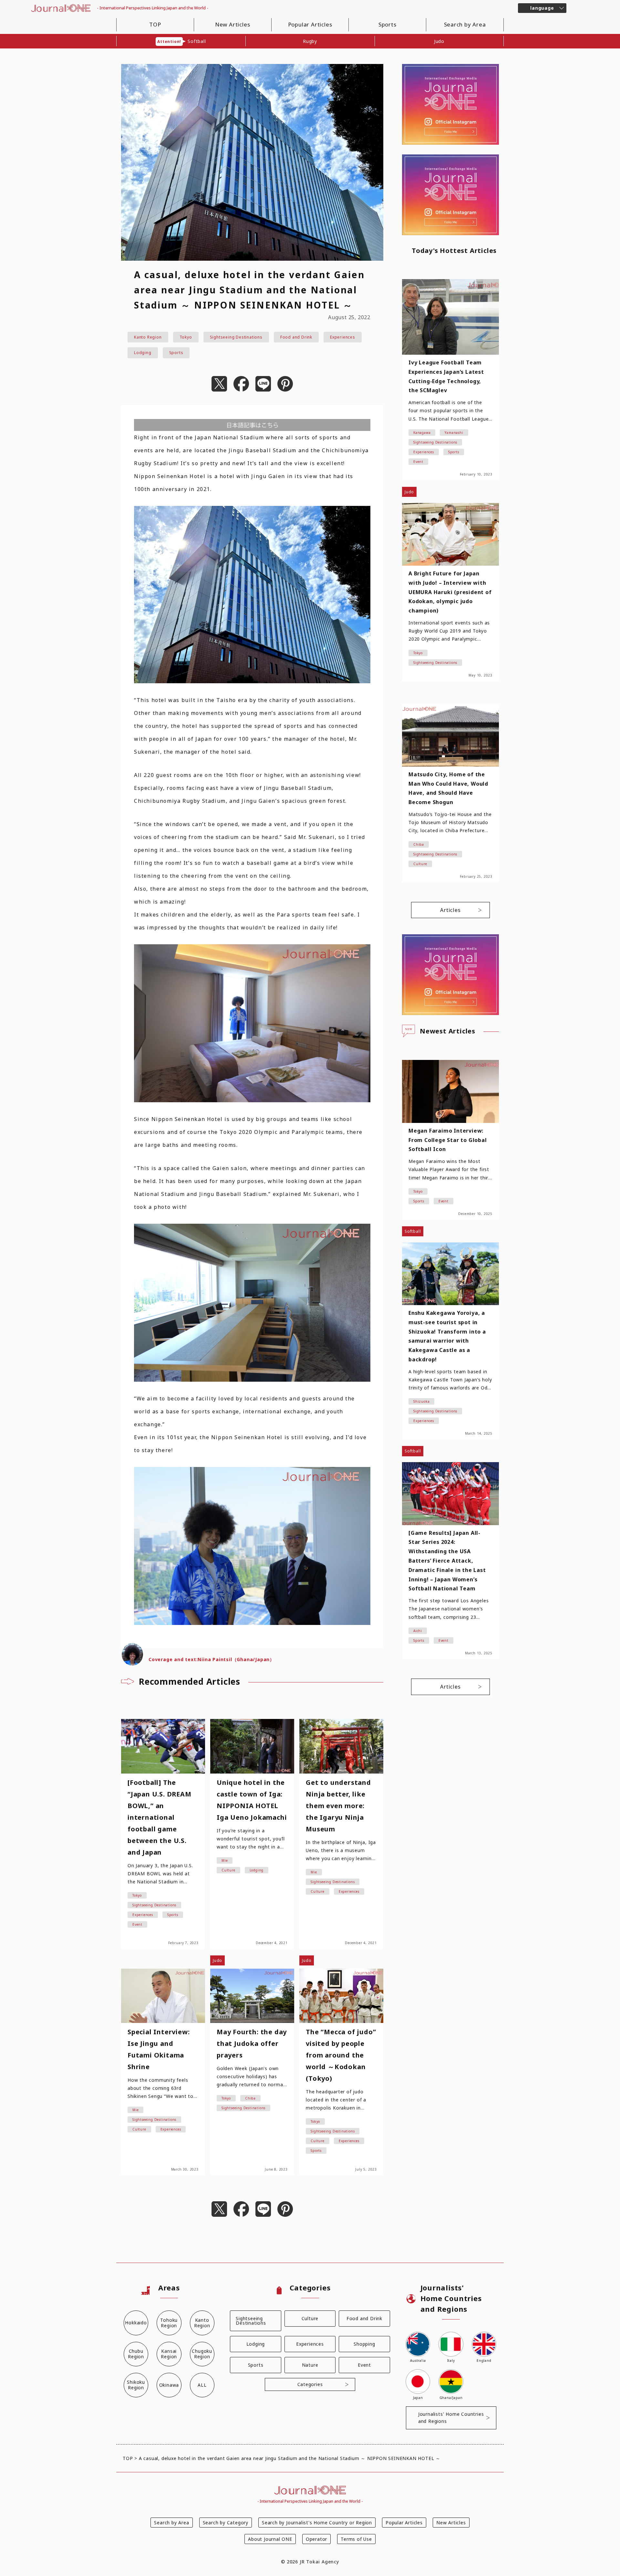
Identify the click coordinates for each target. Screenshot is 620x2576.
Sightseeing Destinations (236, 337)
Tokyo (186, 337)
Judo (439, 41)
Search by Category (226, 2523)
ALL (202, 2385)
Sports (387, 24)
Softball (181, 41)
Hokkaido (136, 2323)
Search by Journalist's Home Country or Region (317, 2523)
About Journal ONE (270, 2539)
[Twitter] (219, 384)
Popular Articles (310, 24)
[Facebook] (241, 384)
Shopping (364, 2344)
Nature (310, 2365)
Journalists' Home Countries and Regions (451, 2418)
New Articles (233, 24)
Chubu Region (136, 2354)
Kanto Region (148, 337)
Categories (310, 2384)
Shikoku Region (136, 2385)
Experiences (343, 337)
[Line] (263, 384)
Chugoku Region (202, 2354)
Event (364, 2365)
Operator (316, 2539)
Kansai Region (169, 2354)
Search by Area (465, 24)
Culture (310, 2318)
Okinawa (169, 2385)
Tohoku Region (169, 2323)
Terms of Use (356, 2539)
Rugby (310, 41)
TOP (155, 24)
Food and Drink (296, 337)
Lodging (143, 353)
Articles (450, 910)
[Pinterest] (285, 384)
